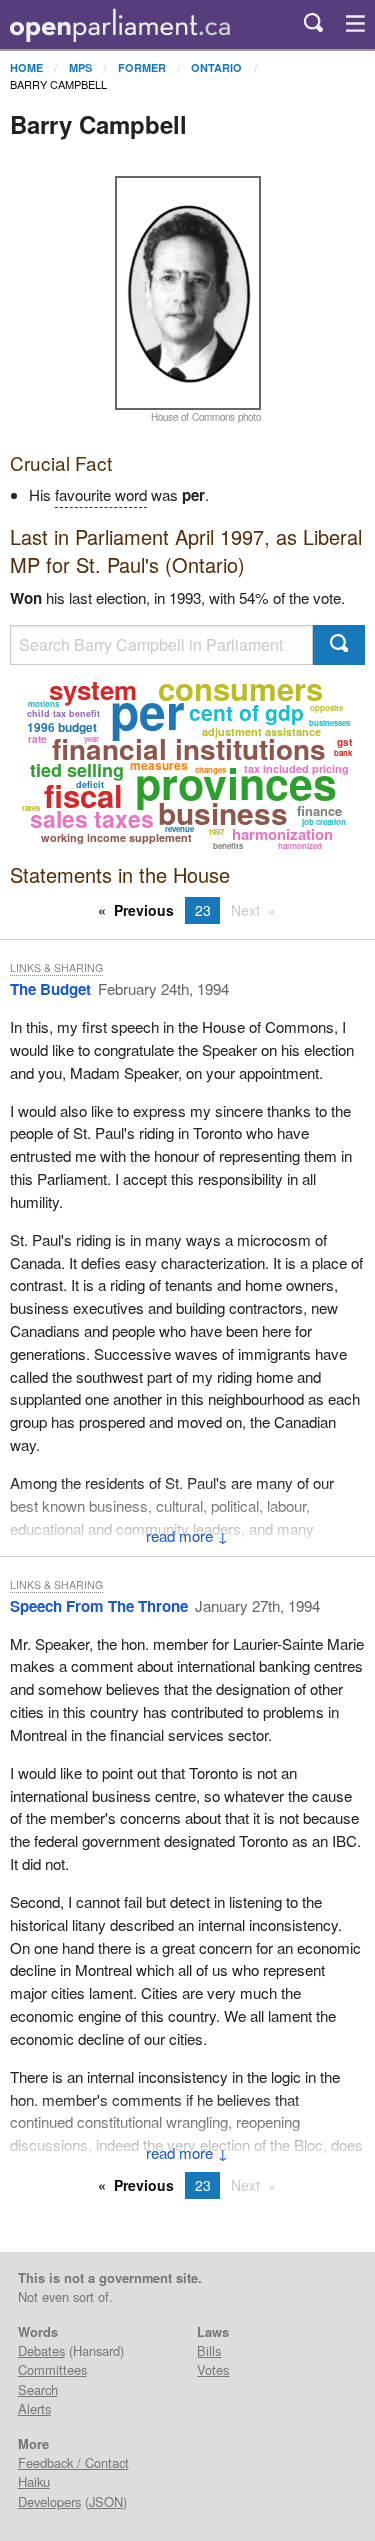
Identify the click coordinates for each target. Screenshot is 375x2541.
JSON (106, 2501)
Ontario (216, 67)
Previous (144, 910)
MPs (80, 67)
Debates (41, 2350)
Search (38, 2389)
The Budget (50, 989)
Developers (49, 2501)
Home (26, 67)
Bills (209, 2350)
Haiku (34, 2481)
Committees (52, 2369)
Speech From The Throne (99, 1606)
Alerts (34, 2408)
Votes (213, 2369)
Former (142, 67)
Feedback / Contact (73, 2462)
